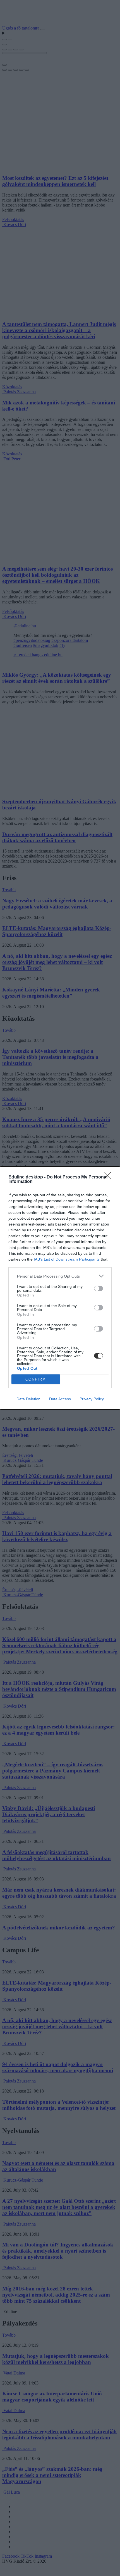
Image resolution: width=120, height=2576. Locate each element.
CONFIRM (36, 1379)
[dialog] (60, 1288)
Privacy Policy (92, 1399)
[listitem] (60, 1276)
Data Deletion (28, 1399)
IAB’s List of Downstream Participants (67, 1259)
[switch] (99, 1288)
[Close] (109, 1177)
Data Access (60, 1399)
